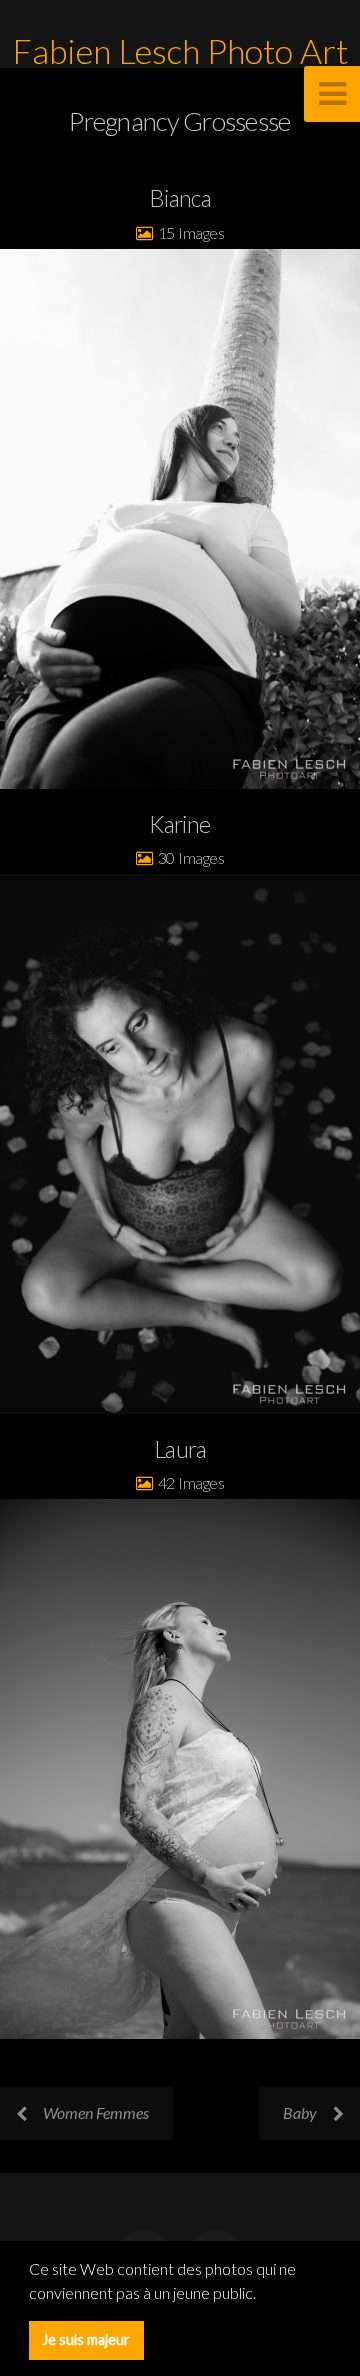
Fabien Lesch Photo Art (180, 51)
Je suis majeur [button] (86, 2339)
